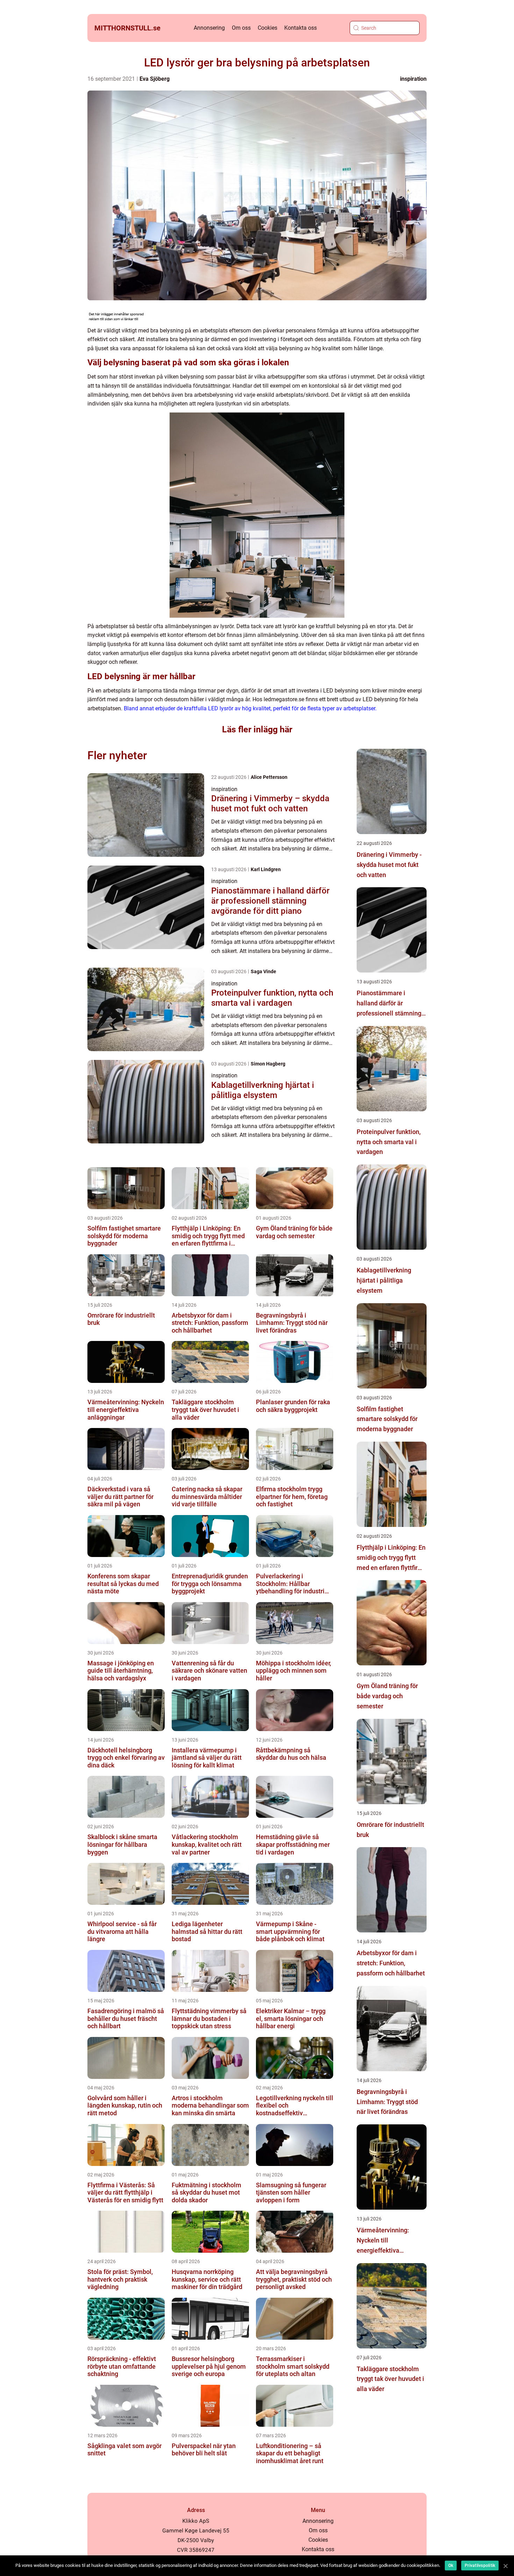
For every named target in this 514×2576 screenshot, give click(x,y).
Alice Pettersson (269, 777)
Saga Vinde (263, 971)
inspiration (413, 79)
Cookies (267, 28)
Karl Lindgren (266, 869)
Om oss (241, 28)
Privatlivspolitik (480, 2566)
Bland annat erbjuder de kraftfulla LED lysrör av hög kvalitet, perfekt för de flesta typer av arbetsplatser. (250, 708)
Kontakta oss (301, 28)
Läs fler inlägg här (257, 729)
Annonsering (209, 28)
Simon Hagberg (268, 1064)
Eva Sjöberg (155, 79)
